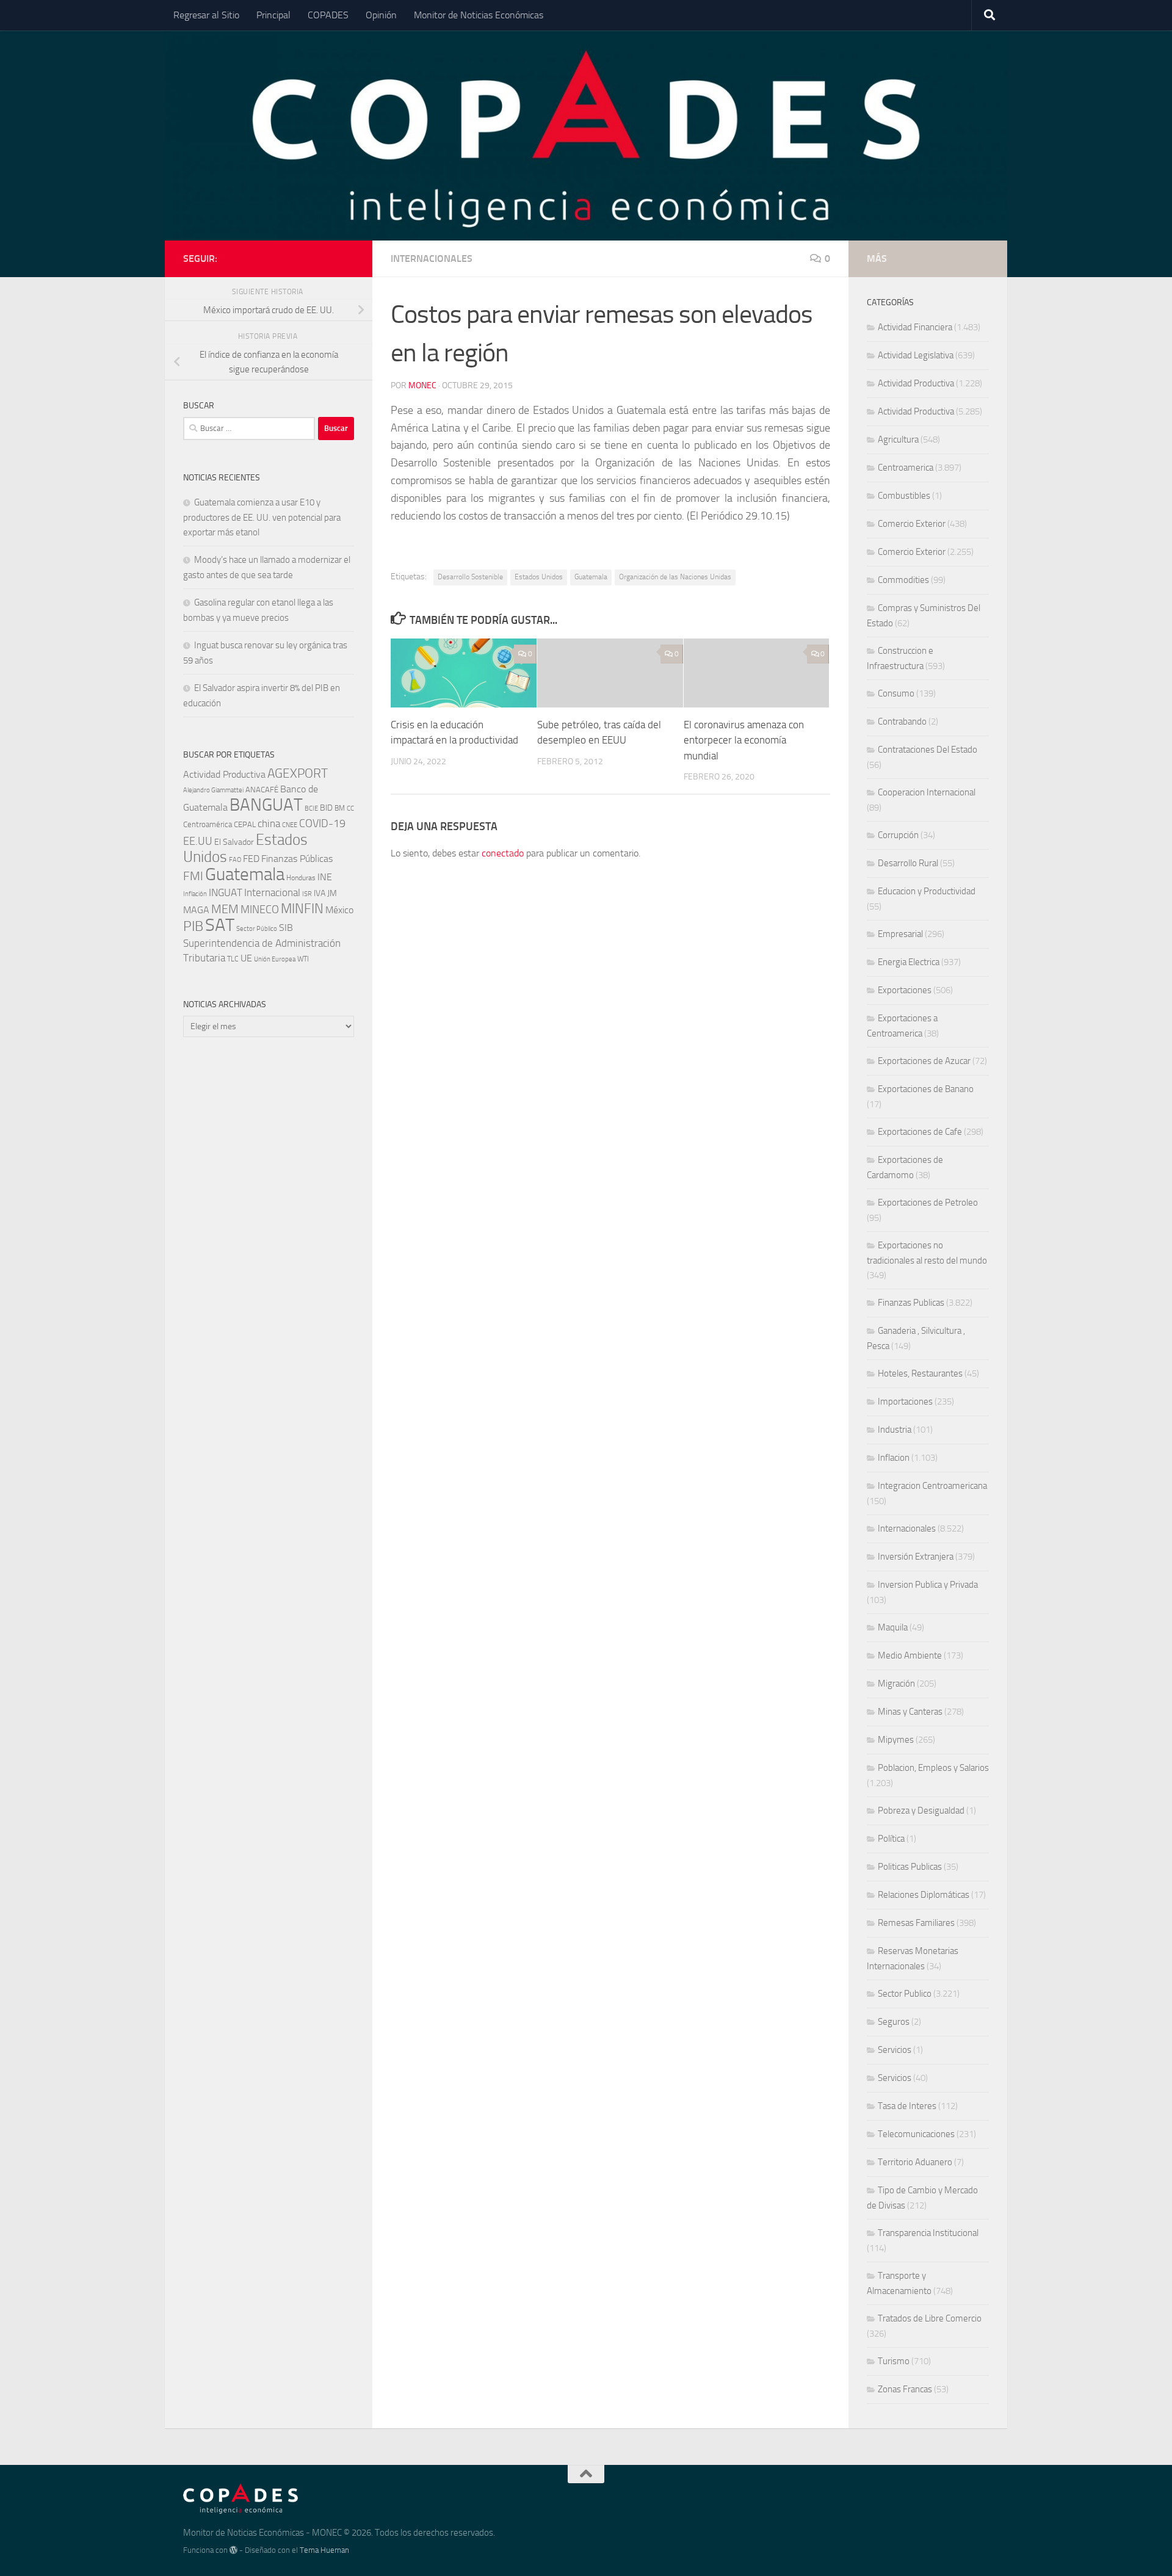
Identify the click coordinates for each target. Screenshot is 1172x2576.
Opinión (381, 15)
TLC (233, 959)
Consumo (896, 693)
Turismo (894, 2361)
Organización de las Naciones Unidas (675, 577)
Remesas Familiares (916, 1923)
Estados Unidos (539, 577)
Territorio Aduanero (915, 2162)
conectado (503, 853)
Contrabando (902, 722)
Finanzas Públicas (297, 859)
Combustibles (904, 496)
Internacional (272, 893)
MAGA (196, 910)
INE (325, 877)
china (269, 823)
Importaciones (905, 1402)
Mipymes (896, 1740)
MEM (225, 909)
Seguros (894, 2022)
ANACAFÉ (262, 790)
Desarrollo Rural (908, 863)
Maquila (893, 1627)
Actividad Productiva (224, 774)
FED (251, 859)
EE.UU (198, 841)
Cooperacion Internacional (927, 792)
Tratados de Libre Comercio (930, 2318)
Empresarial (900, 934)
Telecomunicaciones (916, 2134)
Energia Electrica (909, 962)
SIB (286, 928)
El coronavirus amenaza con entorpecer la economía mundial (744, 740)
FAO (235, 860)
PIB (193, 926)
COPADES (328, 15)
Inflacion (894, 1458)
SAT (220, 925)
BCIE (311, 809)
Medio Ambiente (910, 1655)
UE (246, 958)
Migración (896, 1684)
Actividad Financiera (915, 327)
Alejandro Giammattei (213, 790)
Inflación (195, 894)
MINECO (260, 910)
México (339, 910)
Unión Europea (275, 959)
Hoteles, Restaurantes (920, 1373)
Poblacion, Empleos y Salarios (933, 1768)
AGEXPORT (298, 773)
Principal (273, 15)
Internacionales (432, 259)
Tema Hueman (324, 2550)
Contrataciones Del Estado (928, 750)
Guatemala (591, 577)
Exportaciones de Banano (926, 1089)
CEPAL (245, 824)
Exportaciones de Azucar (924, 1061)
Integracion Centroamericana (932, 1486)
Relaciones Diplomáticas (924, 1895)
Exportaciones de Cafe (920, 1132)
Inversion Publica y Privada (928, 1585)
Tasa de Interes (907, 2106)
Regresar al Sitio (206, 15)
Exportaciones (905, 990)
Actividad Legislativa (916, 355)
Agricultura (898, 440)
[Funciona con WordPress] (233, 2550)
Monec (422, 385)
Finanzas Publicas (911, 1303)
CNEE (290, 825)
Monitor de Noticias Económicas (479, 15)
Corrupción (898, 835)
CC (350, 809)
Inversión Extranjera (916, 1557)
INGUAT (226, 892)
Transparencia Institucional (928, 2233)
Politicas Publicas (910, 1867)
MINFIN (302, 909)
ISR (307, 894)
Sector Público (257, 929)
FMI (193, 876)
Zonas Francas (905, 2389)
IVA (320, 893)
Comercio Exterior (912, 524)
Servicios (895, 2050)
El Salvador (234, 842)
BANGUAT (266, 805)
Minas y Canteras (910, 1712)
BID (326, 808)
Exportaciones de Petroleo (928, 1203)
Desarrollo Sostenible (470, 577)
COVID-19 (322, 824)
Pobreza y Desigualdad (921, 1811)
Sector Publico (905, 1994)
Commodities (903, 580)
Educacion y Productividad (927, 891)
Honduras (301, 878)
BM (340, 808)
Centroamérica (208, 824)
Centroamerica (906, 468)
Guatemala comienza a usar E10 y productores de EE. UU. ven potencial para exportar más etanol (262, 517)
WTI (303, 959)
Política (891, 1839)
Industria (895, 1430)
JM (332, 893)
